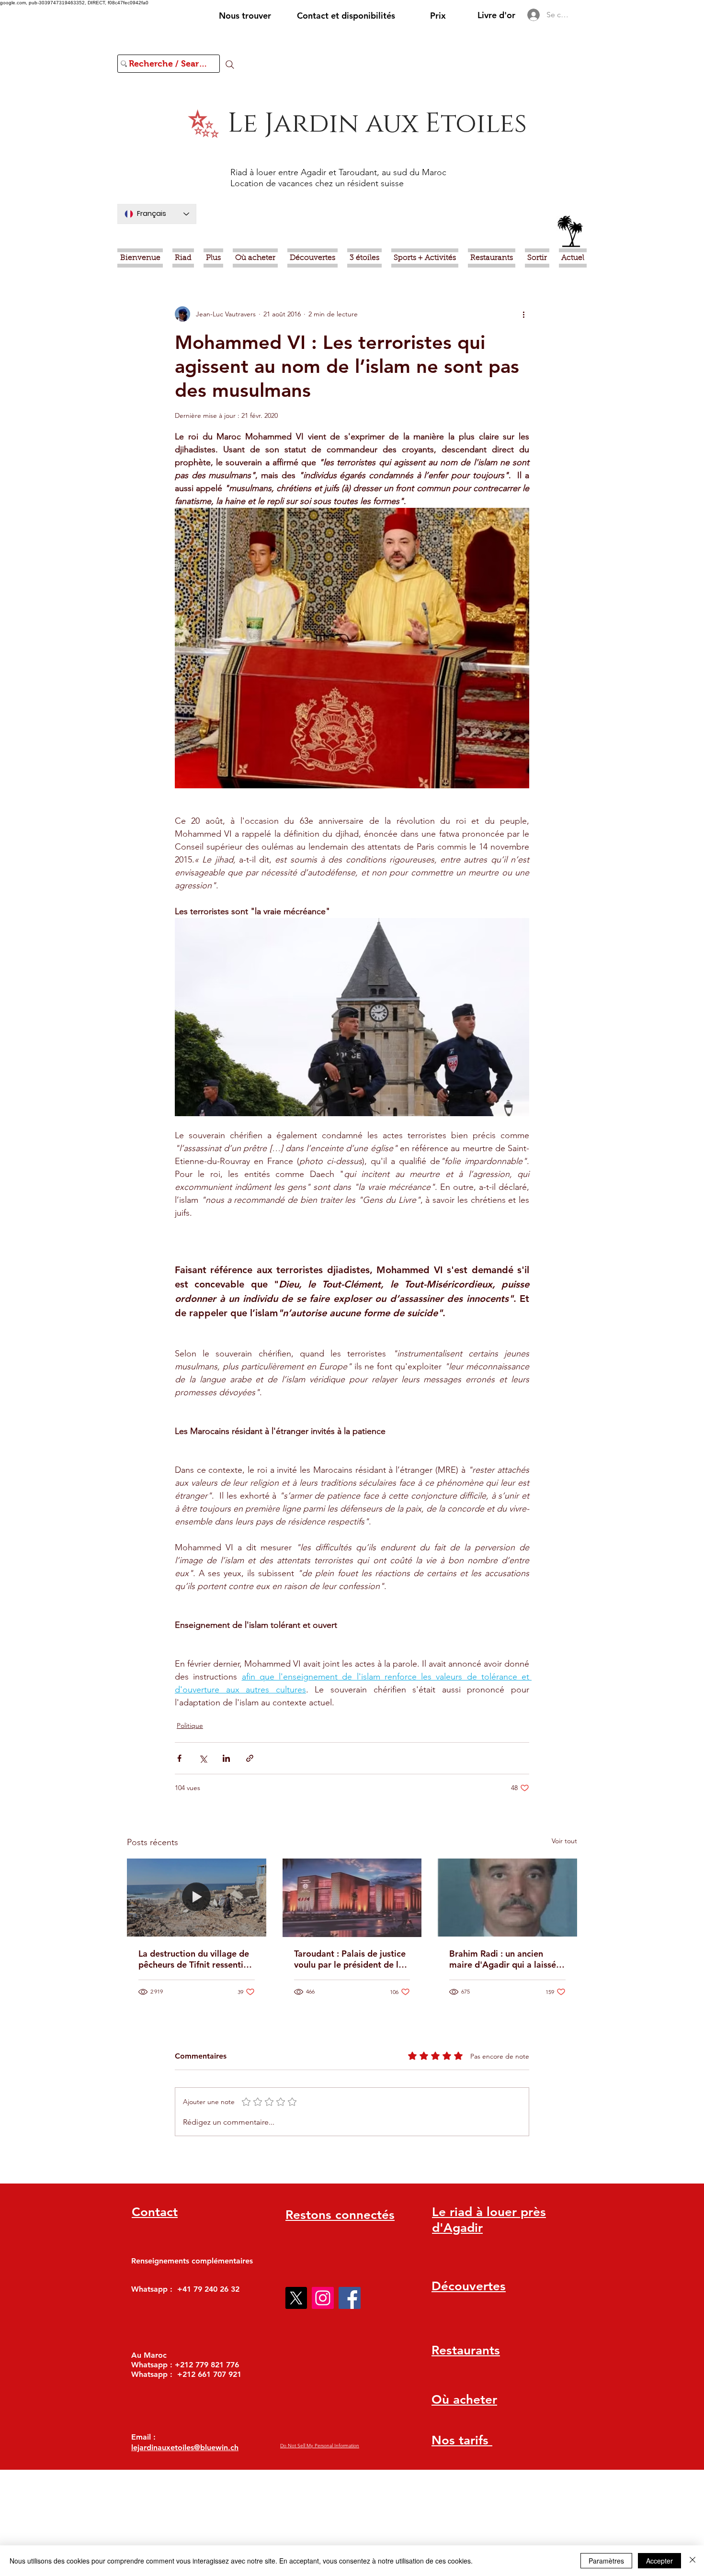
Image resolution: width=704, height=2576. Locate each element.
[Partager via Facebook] (179, 1758)
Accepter (659, 2561)
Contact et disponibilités (346, 16)
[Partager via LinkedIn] (226, 1758)
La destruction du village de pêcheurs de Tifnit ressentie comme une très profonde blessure (194, 1959)
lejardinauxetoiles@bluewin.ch (185, 2447)
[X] (296, 2298)
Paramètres (606, 2561)
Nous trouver (245, 16)
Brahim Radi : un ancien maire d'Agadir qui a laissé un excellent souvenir (503, 1959)
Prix (438, 16)
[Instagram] (323, 2298)
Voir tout (564, 1841)
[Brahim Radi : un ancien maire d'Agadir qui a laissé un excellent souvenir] (507, 1898)
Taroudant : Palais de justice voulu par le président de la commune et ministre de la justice (350, 1959)
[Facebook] (350, 2298)
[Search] (230, 65)
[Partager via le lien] (250, 1758)
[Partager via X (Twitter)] (203, 1758)
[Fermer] (693, 2561)
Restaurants (466, 2350)
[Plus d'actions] (523, 314)
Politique (190, 1725)
